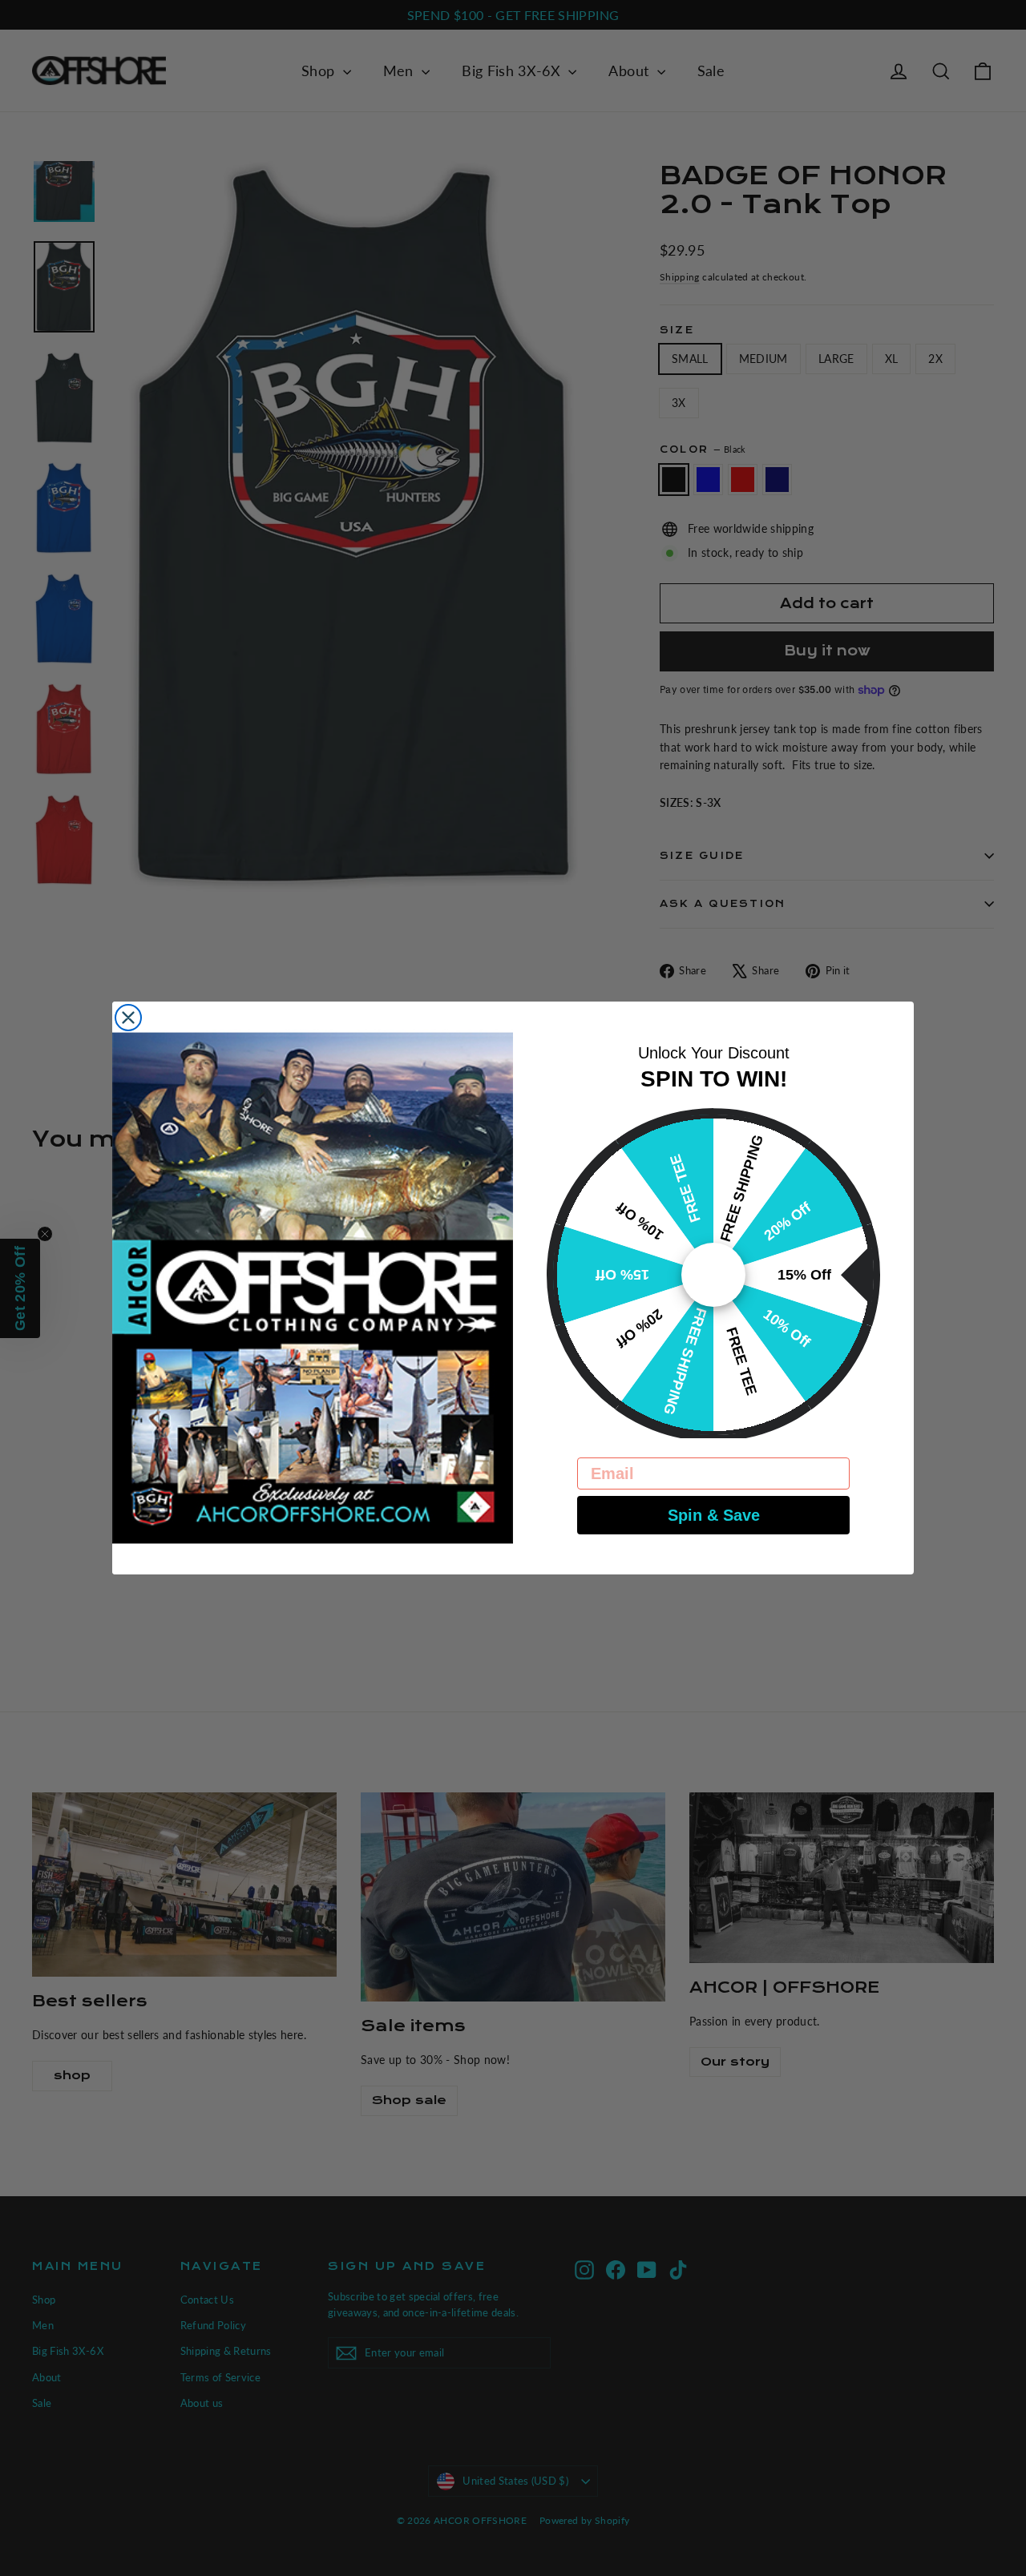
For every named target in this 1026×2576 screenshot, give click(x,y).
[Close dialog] (128, 1018)
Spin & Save (714, 1515)
